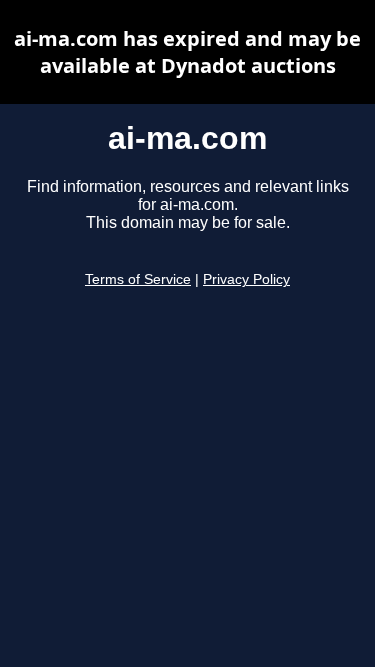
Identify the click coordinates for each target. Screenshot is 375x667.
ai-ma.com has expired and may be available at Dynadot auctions (187, 52)
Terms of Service (138, 279)
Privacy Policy (246, 279)
